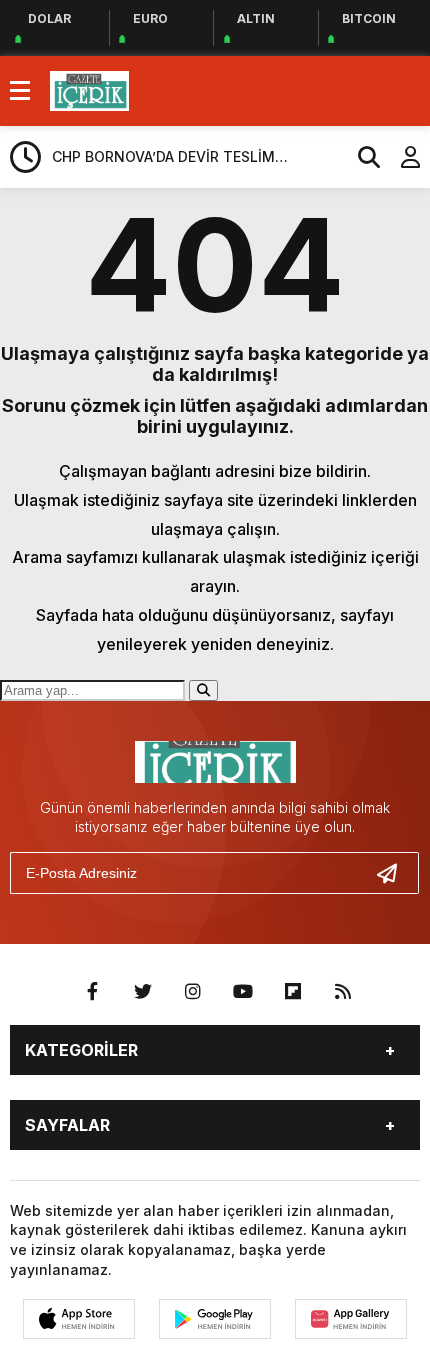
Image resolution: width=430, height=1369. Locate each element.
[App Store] (79, 1319)
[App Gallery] (351, 1319)
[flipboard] (293, 992)
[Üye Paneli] (400, 157)
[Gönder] (395, 873)
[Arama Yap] (360, 157)
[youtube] (243, 992)
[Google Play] (215, 1319)
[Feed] (343, 992)
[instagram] (193, 992)
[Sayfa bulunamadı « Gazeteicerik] (89, 89)
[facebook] (93, 992)
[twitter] (143, 992)
